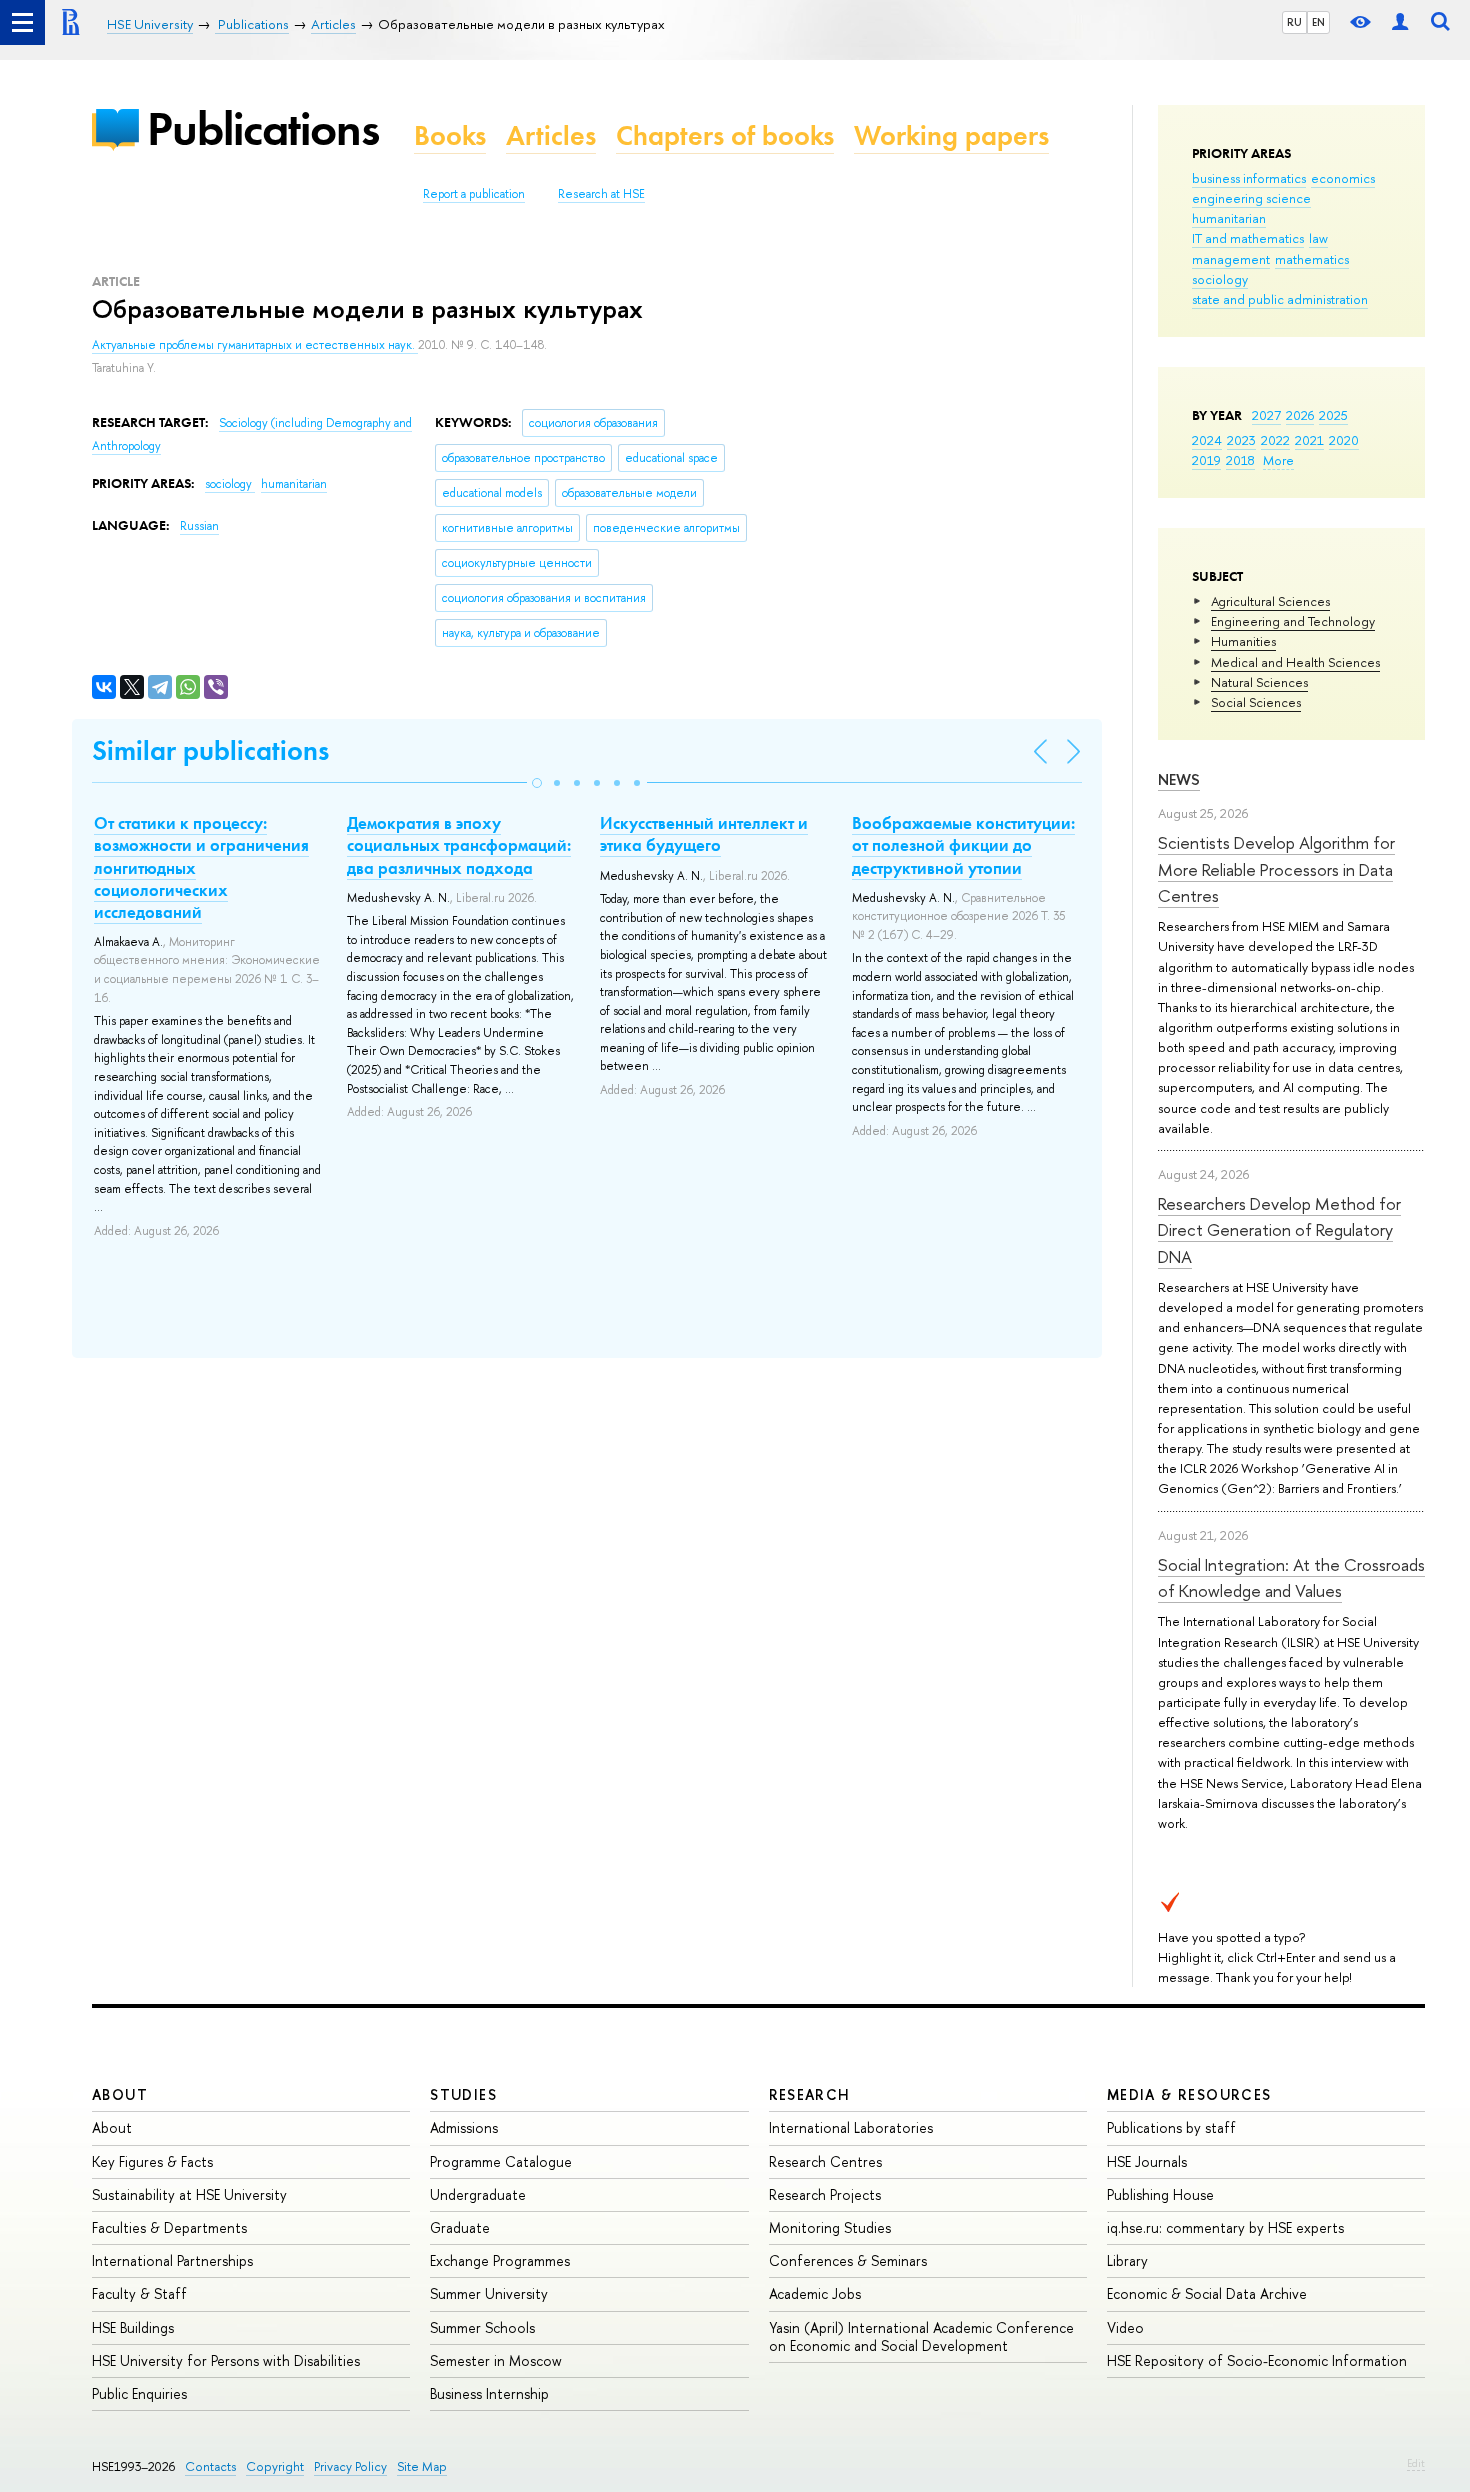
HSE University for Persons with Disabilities (226, 2360)
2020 (1344, 440)
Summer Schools (482, 2327)
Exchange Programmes (500, 2260)
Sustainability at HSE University (189, 2194)
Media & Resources (1189, 2094)
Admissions (464, 2127)
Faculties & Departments (169, 2227)
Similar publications (210, 750)
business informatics (1249, 178)
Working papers (951, 135)
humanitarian (1229, 218)
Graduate (460, 2227)
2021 (1309, 440)
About (120, 2094)
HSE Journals (1147, 2161)
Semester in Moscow (496, 2360)
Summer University (489, 2293)
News (1179, 779)
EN (1318, 22)
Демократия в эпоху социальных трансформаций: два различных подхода (459, 845)
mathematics (1312, 259)
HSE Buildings (133, 2327)
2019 (1206, 460)
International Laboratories (851, 2127)
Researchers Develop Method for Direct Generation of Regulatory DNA (1279, 1230)
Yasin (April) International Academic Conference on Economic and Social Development (921, 2336)
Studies (463, 2094)
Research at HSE (601, 194)
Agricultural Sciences (1270, 601)
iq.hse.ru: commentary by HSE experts (1225, 2227)
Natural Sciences (1259, 682)
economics (1343, 178)
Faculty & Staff (139, 2293)
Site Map (422, 2466)
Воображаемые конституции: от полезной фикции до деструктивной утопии (963, 845)
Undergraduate (478, 2194)
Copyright (275, 2466)
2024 (1207, 440)
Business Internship (489, 2393)
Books (450, 135)
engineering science (1251, 198)
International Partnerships (172, 2260)
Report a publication (474, 194)
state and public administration (1280, 299)
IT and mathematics (1248, 238)
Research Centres (825, 2161)
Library (1127, 2260)
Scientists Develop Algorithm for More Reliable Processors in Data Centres (1276, 869)
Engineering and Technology (1293, 621)
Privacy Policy (350, 2466)
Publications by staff (1171, 2127)
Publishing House (1160, 2194)
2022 (1275, 440)
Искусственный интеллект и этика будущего (704, 834)
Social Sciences (1256, 702)
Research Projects (825, 2194)
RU (1294, 22)
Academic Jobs (815, 2293)
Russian (199, 526)
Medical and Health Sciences (1295, 662)
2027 (1266, 415)
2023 (1241, 440)
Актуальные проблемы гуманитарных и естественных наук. (255, 345)
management (1231, 259)
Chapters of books (725, 135)
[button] (537, 783)
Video (1125, 2327)
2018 (1240, 460)
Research (810, 2094)
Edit (1416, 2463)
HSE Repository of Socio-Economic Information (1257, 2360)
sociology (1220, 279)
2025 (1333, 415)
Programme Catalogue (501, 2161)
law (1318, 238)
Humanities (1243, 641)
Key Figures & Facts (152, 2161)
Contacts (210, 2466)
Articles (551, 135)
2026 (1300, 415)
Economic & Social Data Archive (1207, 2293)
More (1278, 460)
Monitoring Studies (830, 2227)
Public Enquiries (139, 2393)
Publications (263, 128)
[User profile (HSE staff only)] (1400, 22)
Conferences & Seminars (848, 2260)
